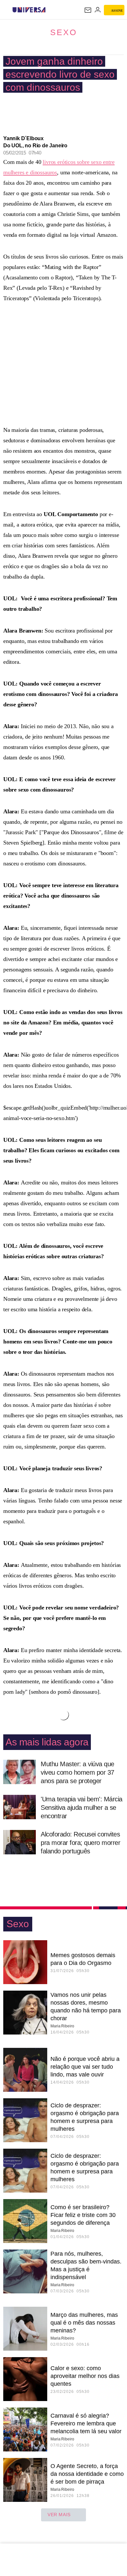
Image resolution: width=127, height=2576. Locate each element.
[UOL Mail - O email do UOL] (88, 10)
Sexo (63, 32)
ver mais (59, 2515)
